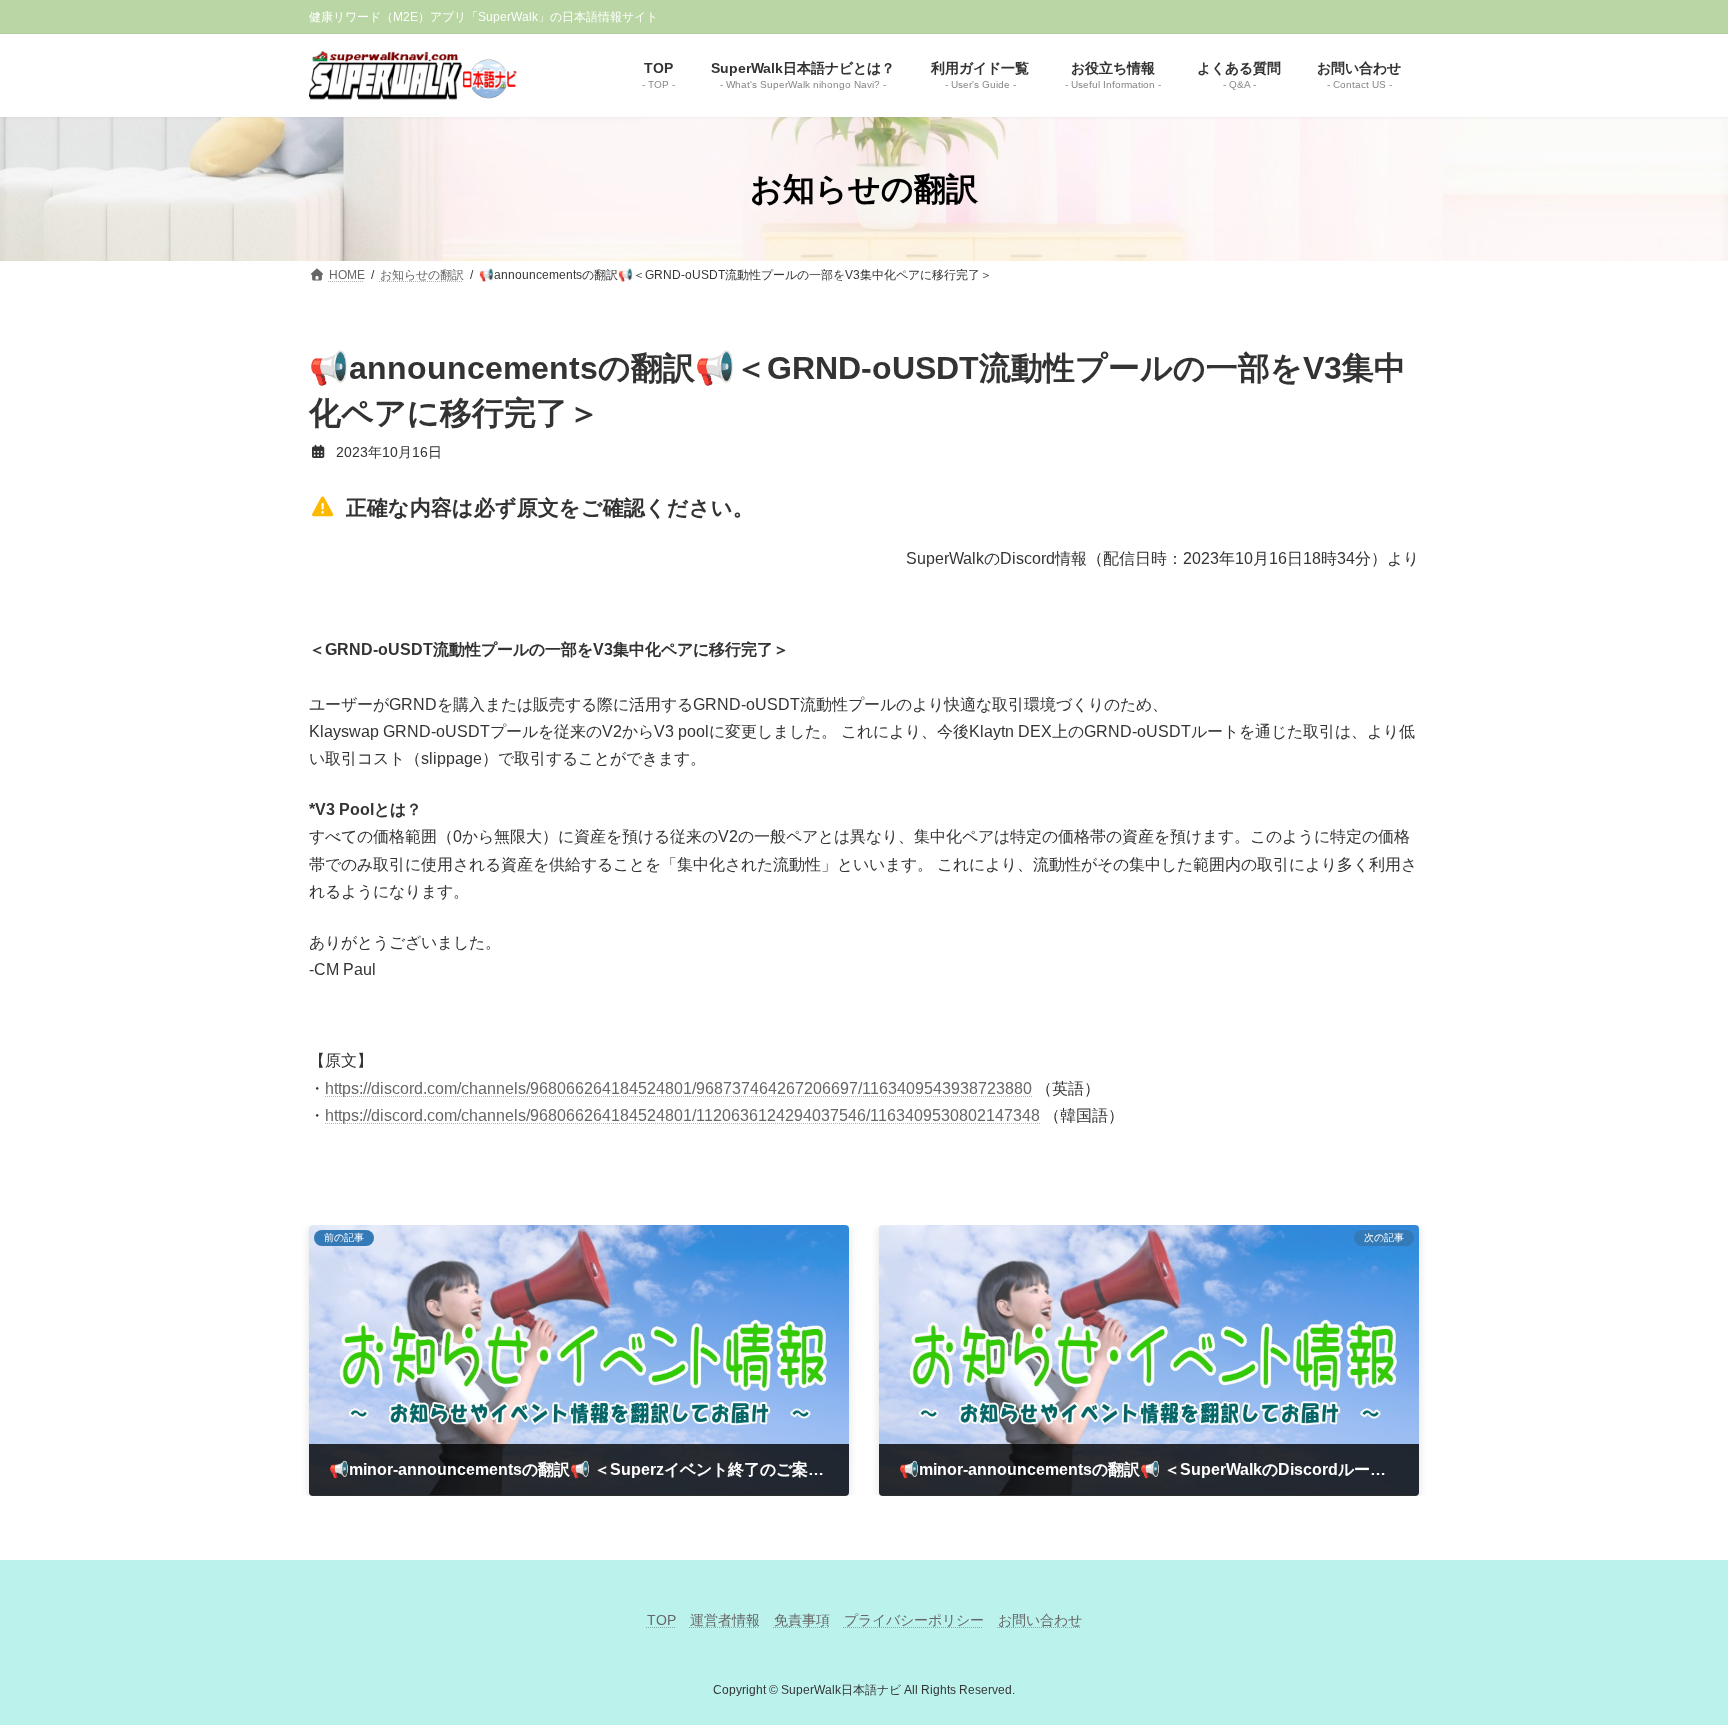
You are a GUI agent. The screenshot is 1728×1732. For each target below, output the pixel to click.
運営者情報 (725, 1620)
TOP (661, 1620)
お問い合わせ (1040, 1620)
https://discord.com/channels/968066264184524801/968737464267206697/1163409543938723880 (678, 1088)
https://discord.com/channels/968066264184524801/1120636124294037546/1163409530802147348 (682, 1115)
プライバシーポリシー (914, 1620)
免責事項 (802, 1620)
